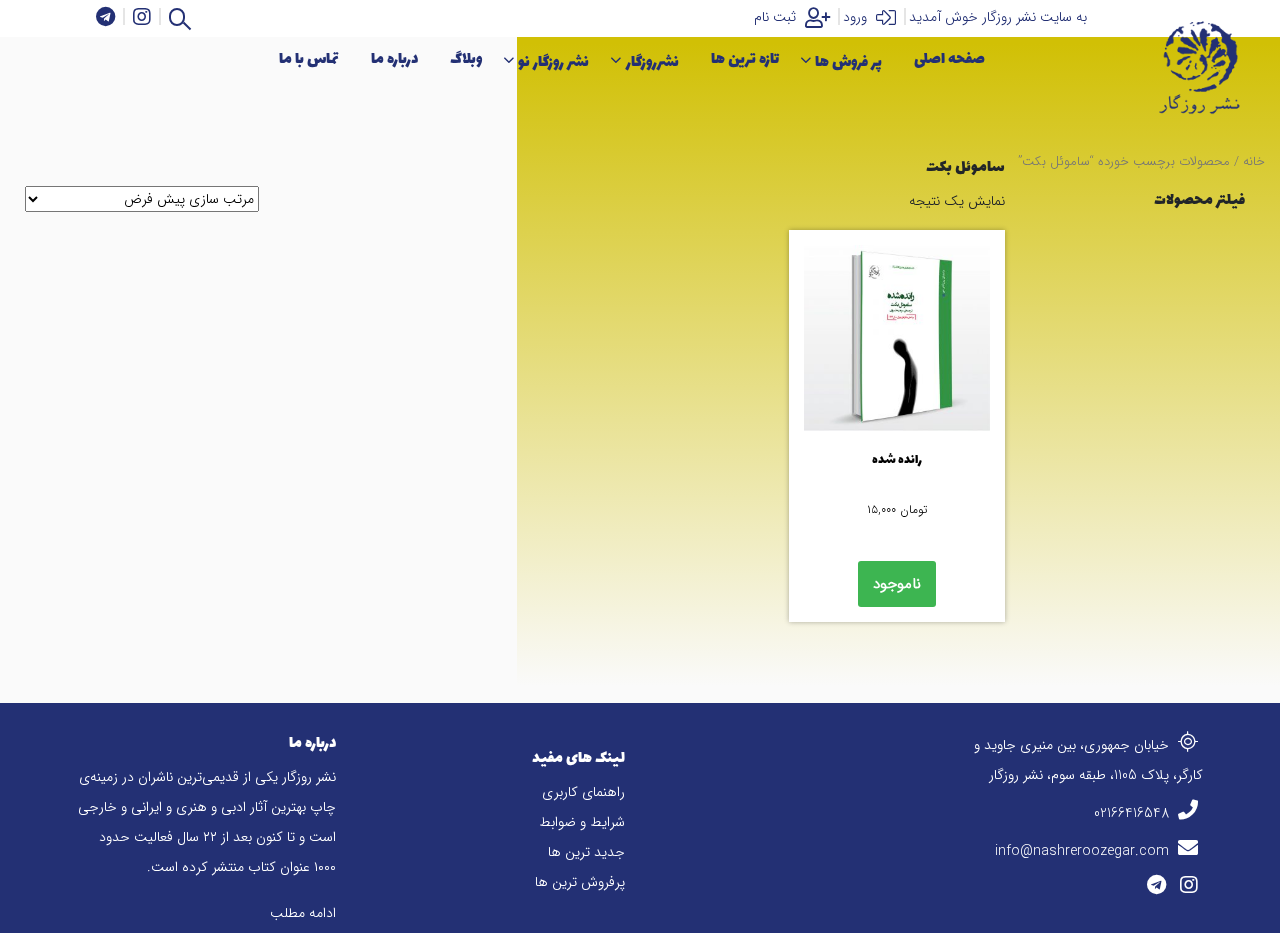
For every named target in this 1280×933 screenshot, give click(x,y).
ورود (857, 17)
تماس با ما (309, 59)
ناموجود (897, 584)
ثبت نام (777, 17)
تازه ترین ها (745, 59)
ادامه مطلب (303, 913)
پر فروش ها (848, 62)
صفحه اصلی (949, 59)
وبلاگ (466, 59)
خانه (1254, 162)
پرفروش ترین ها (580, 882)
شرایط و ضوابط (582, 822)
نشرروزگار (652, 62)
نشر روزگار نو (553, 62)
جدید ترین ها (586, 852)
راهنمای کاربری (583, 792)
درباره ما (394, 59)
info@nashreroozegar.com (1084, 851)
